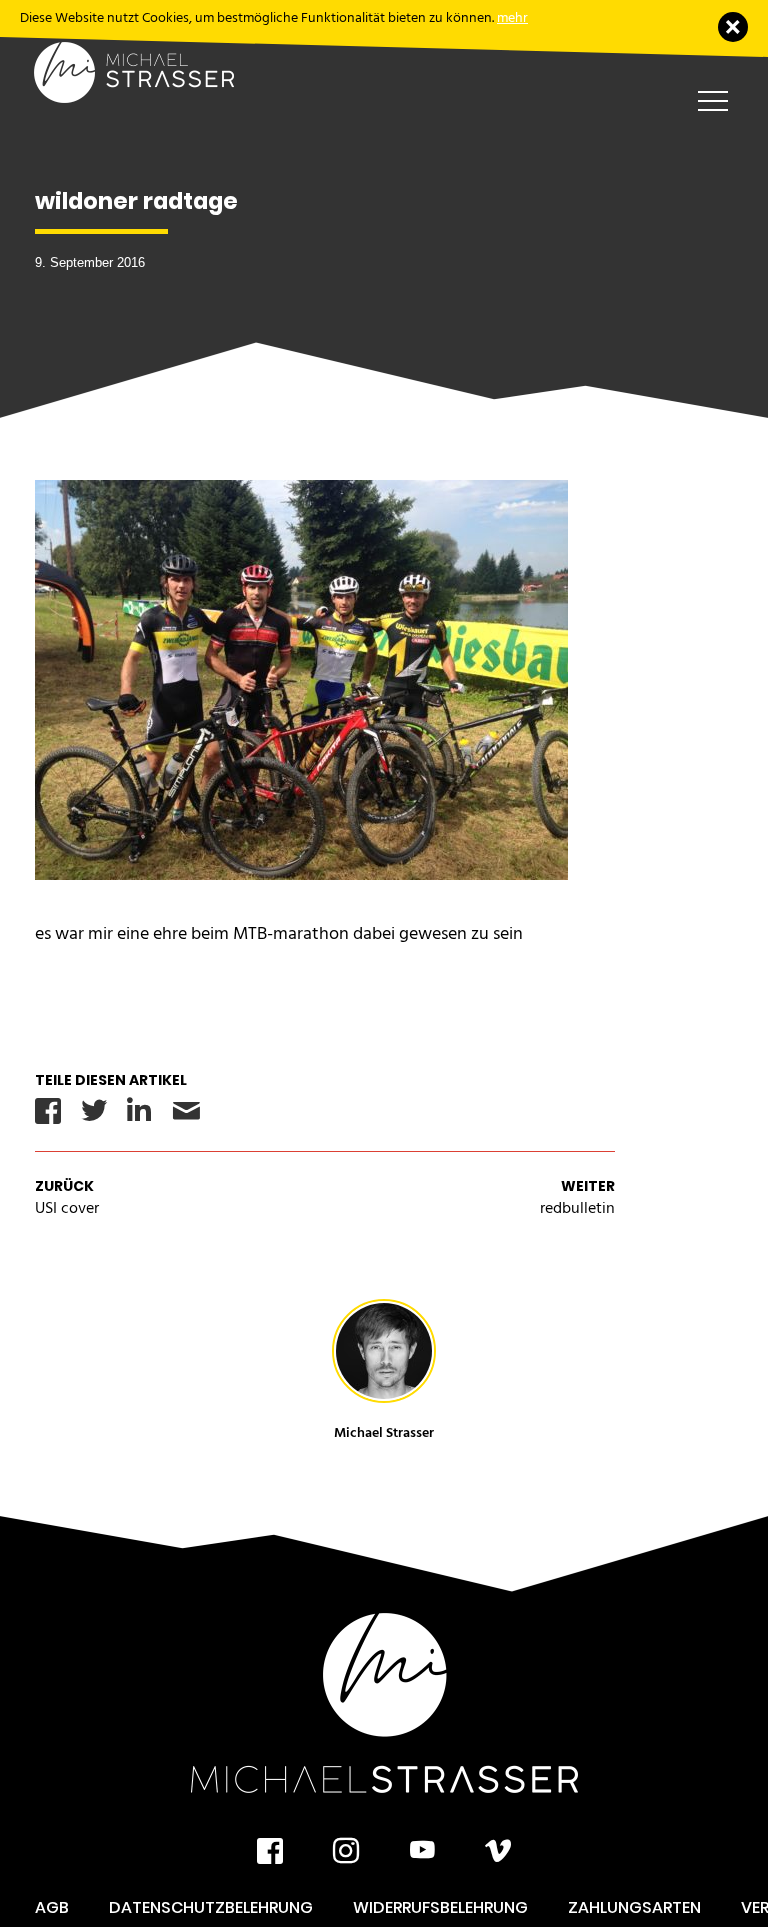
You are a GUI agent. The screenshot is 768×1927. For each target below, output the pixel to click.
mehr (512, 17)
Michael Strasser (384, 1432)
